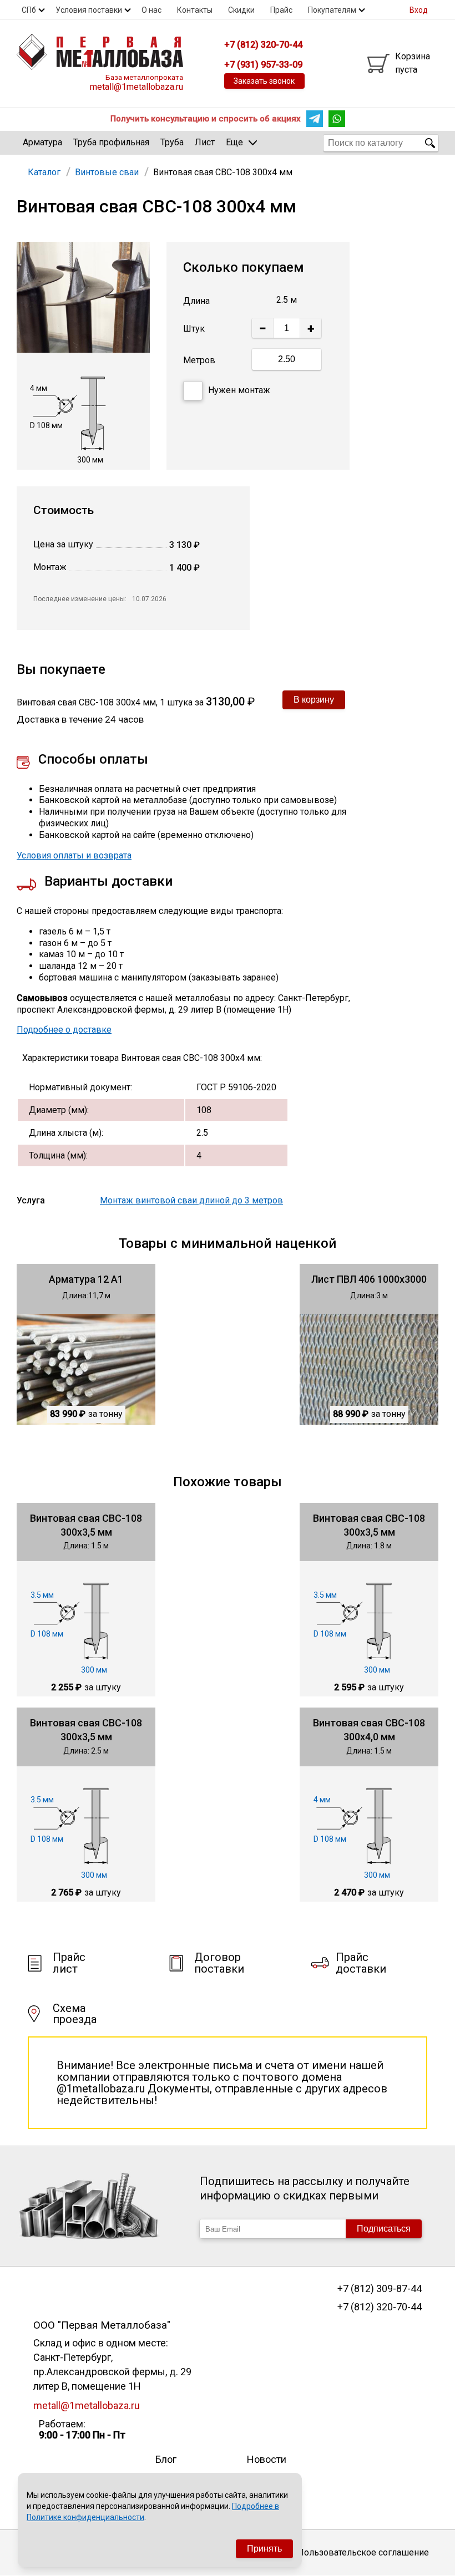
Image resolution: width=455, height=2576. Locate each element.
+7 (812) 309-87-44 (379, 2289)
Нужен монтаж (239, 390)
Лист (205, 142)
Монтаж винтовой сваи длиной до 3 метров (191, 1200)
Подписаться (384, 2229)
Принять (264, 2549)
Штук (194, 329)
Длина (196, 301)
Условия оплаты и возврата (74, 855)
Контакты (195, 10)
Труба (172, 142)
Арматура (42, 142)
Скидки (241, 10)
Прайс (281, 10)
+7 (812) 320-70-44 (379, 2307)
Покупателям (332, 10)
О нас (151, 10)
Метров (199, 360)
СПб (29, 10)
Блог (166, 2459)
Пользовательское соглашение (363, 2552)
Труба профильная (111, 142)
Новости (267, 2459)
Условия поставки (89, 10)
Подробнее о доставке (64, 1030)
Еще (234, 142)
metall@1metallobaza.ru (136, 87)
